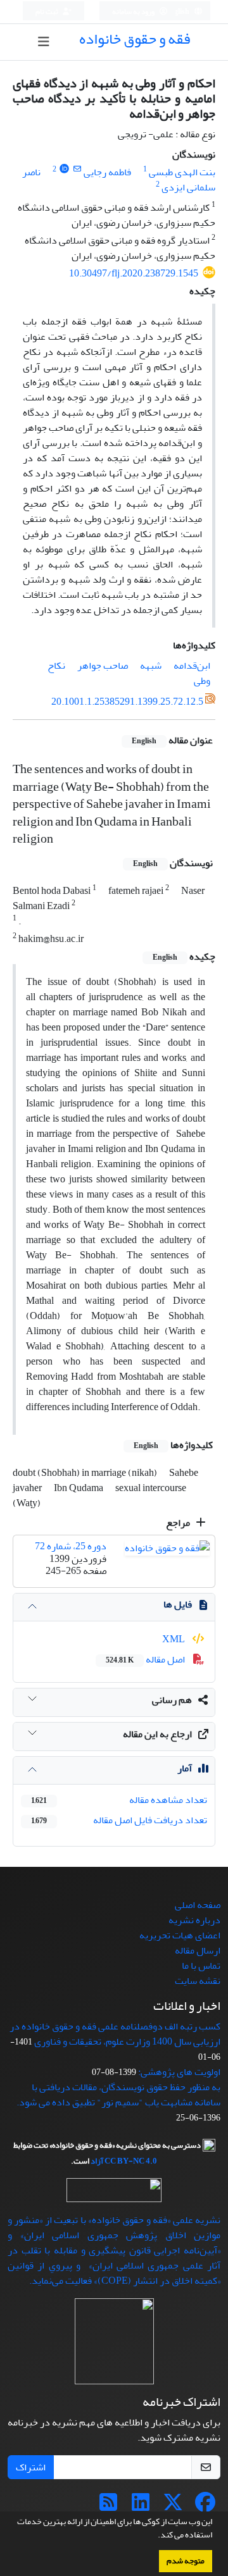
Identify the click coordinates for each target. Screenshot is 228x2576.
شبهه (151, 666)
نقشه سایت (198, 1981)
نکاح (56, 666)
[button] (155, 2536)
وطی (202, 681)
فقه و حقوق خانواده (135, 39)
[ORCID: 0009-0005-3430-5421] (64, 169)
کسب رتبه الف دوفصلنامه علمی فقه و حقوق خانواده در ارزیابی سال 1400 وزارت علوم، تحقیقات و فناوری (115, 2034)
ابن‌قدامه (192, 666)
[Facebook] (205, 2506)
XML (174, 1639)
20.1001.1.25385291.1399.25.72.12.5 (127, 702)
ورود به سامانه (134, 12)
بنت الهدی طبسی (182, 172)
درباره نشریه (194, 1920)
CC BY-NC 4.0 (131, 2161)
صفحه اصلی (198, 1905)
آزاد (97, 2161)
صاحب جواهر (103, 666)
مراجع (179, 1523)
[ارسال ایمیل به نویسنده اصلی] (77, 169)
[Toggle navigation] (43, 42)
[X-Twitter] (173, 2506)
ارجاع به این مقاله (157, 1734)
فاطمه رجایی (107, 172)
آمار (185, 1768)
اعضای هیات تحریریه (180, 1935)
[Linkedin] (141, 2506)
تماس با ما (201, 1966)
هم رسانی (172, 1700)
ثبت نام (47, 12)
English (178, 12)
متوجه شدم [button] (186, 2561)
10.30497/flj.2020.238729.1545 (134, 273)
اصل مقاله (146, 1659)
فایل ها (178, 1604)
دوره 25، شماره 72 (71, 1546)
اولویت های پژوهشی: (179, 2072)
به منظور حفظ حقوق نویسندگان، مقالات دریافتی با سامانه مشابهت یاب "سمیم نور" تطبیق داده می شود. (118, 2095)
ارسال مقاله (198, 1950)
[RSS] (108, 2506)
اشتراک (31, 2467)
